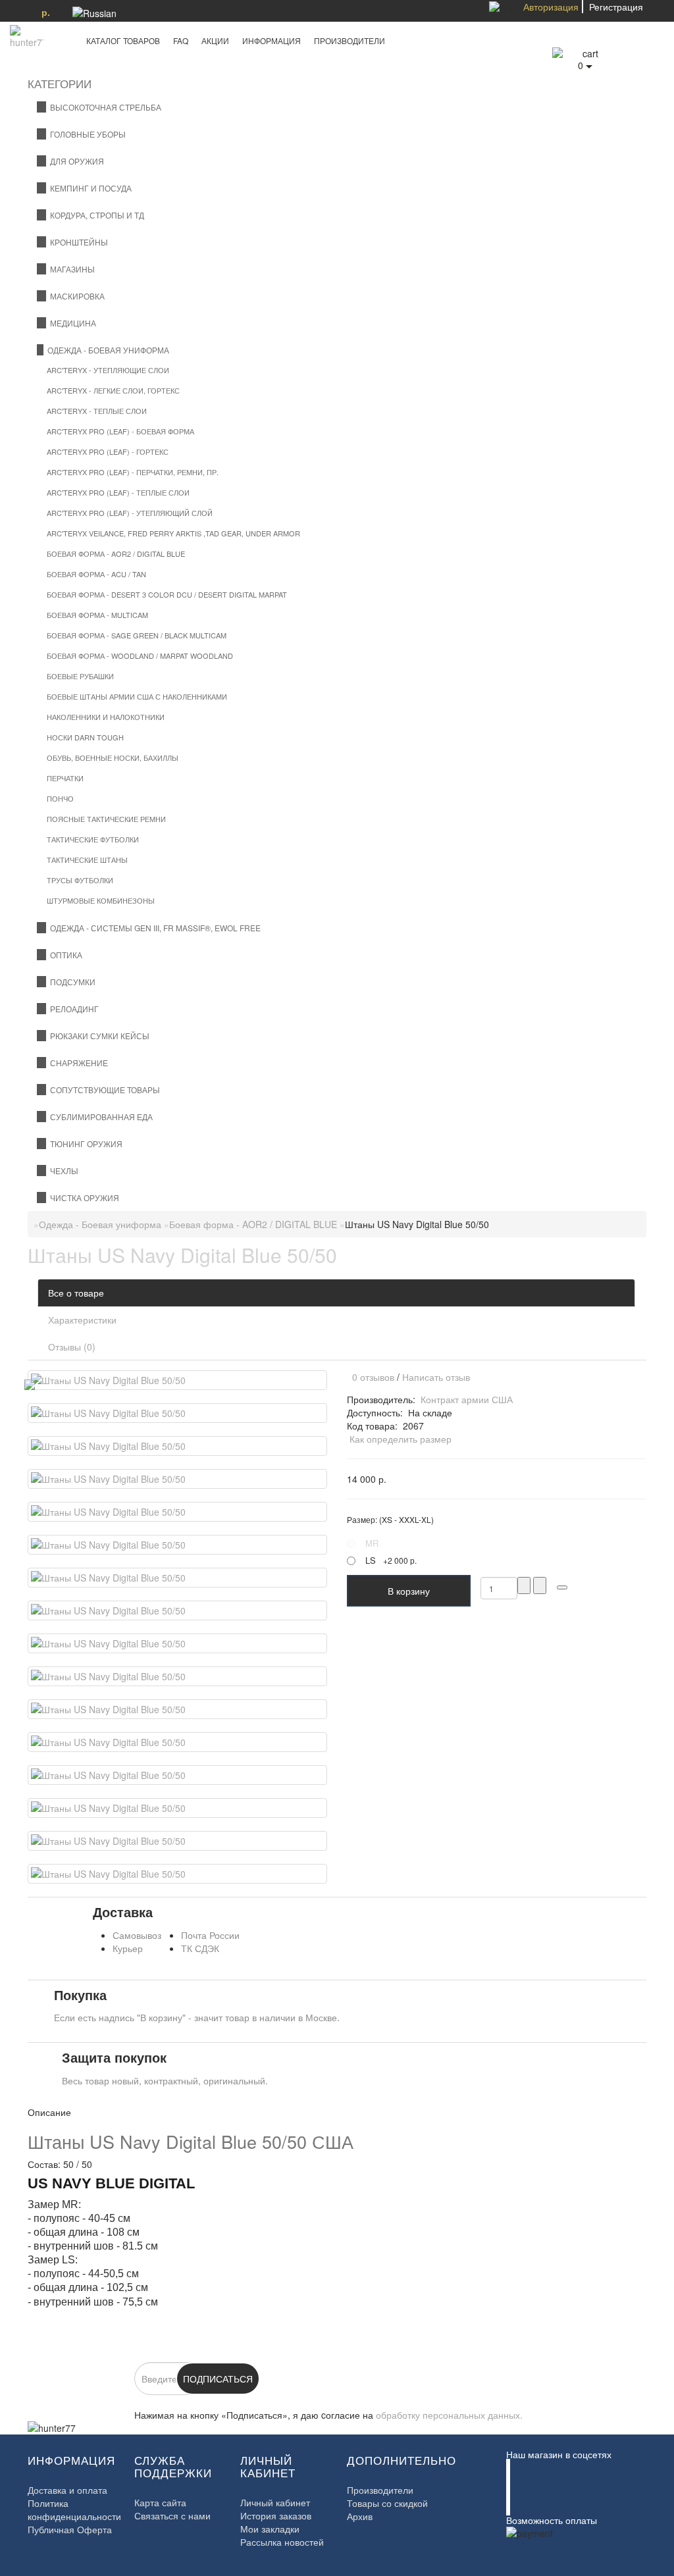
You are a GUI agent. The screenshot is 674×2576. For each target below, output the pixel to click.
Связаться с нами (172, 2515)
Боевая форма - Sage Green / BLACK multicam (137, 635)
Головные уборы (86, 134)
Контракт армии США (467, 1399)
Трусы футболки (80, 880)
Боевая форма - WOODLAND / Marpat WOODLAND (140, 656)
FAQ (181, 40)
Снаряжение (77, 1063)
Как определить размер (401, 1439)
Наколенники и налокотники (106, 717)
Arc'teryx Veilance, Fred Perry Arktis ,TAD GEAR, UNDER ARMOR (173, 533)
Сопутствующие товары (103, 1090)
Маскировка (75, 296)
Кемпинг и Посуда (89, 188)
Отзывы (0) (72, 1347)
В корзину (409, 1591)
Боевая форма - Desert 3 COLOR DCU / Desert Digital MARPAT (167, 594)
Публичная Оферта (70, 2529)
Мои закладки (270, 2529)
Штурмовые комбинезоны (101, 900)
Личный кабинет (275, 2502)
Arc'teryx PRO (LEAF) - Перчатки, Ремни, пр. (133, 472)
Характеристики (82, 1320)
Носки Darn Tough (85, 737)
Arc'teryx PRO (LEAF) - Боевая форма (120, 431)
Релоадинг (72, 1009)
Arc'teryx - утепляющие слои (108, 370)
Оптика (64, 955)
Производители (350, 40)
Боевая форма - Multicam (97, 615)
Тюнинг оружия (84, 1144)
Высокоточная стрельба (104, 107)
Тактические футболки (93, 839)
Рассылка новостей (282, 2542)
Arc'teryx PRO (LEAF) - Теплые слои (118, 492)
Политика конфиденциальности (74, 2510)
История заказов (276, 2515)
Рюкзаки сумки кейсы (98, 1036)
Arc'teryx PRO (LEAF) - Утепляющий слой (130, 513)
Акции (215, 40)
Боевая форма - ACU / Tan (96, 574)
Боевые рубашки (80, 676)
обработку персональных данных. (449, 2415)
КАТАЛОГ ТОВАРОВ (120, 40)
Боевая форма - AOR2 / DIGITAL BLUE (116, 554)
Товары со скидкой (387, 2503)
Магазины (70, 269)
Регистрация (616, 7)
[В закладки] (562, 1587)
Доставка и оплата (67, 2490)
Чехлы (62, 1171)
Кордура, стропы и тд (95, 215)
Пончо (60, 798)
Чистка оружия (83, 1198)
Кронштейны (77, 242)
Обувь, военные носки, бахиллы (113, 758)
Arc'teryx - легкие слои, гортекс (113, 390)
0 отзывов (371, 1377)
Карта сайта (160, 2502)
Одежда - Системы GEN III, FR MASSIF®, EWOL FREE (153, 928)
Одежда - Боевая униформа (106, 350)
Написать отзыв (436, 1377)
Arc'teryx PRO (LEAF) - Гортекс (108, 451)
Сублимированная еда (99, 1117)
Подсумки (71, 982)
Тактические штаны (87, 860)
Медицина (71, 323)
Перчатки (65, 778)
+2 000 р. (391, 1560)
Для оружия (75, 161)
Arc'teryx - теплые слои (97, 411)
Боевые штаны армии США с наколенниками (137, 696)
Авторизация (551, 7)
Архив (360, 2516)
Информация (272, 40)
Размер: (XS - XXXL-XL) (390, 1519)
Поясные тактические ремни (106, 819)
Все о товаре (76, 1293)
